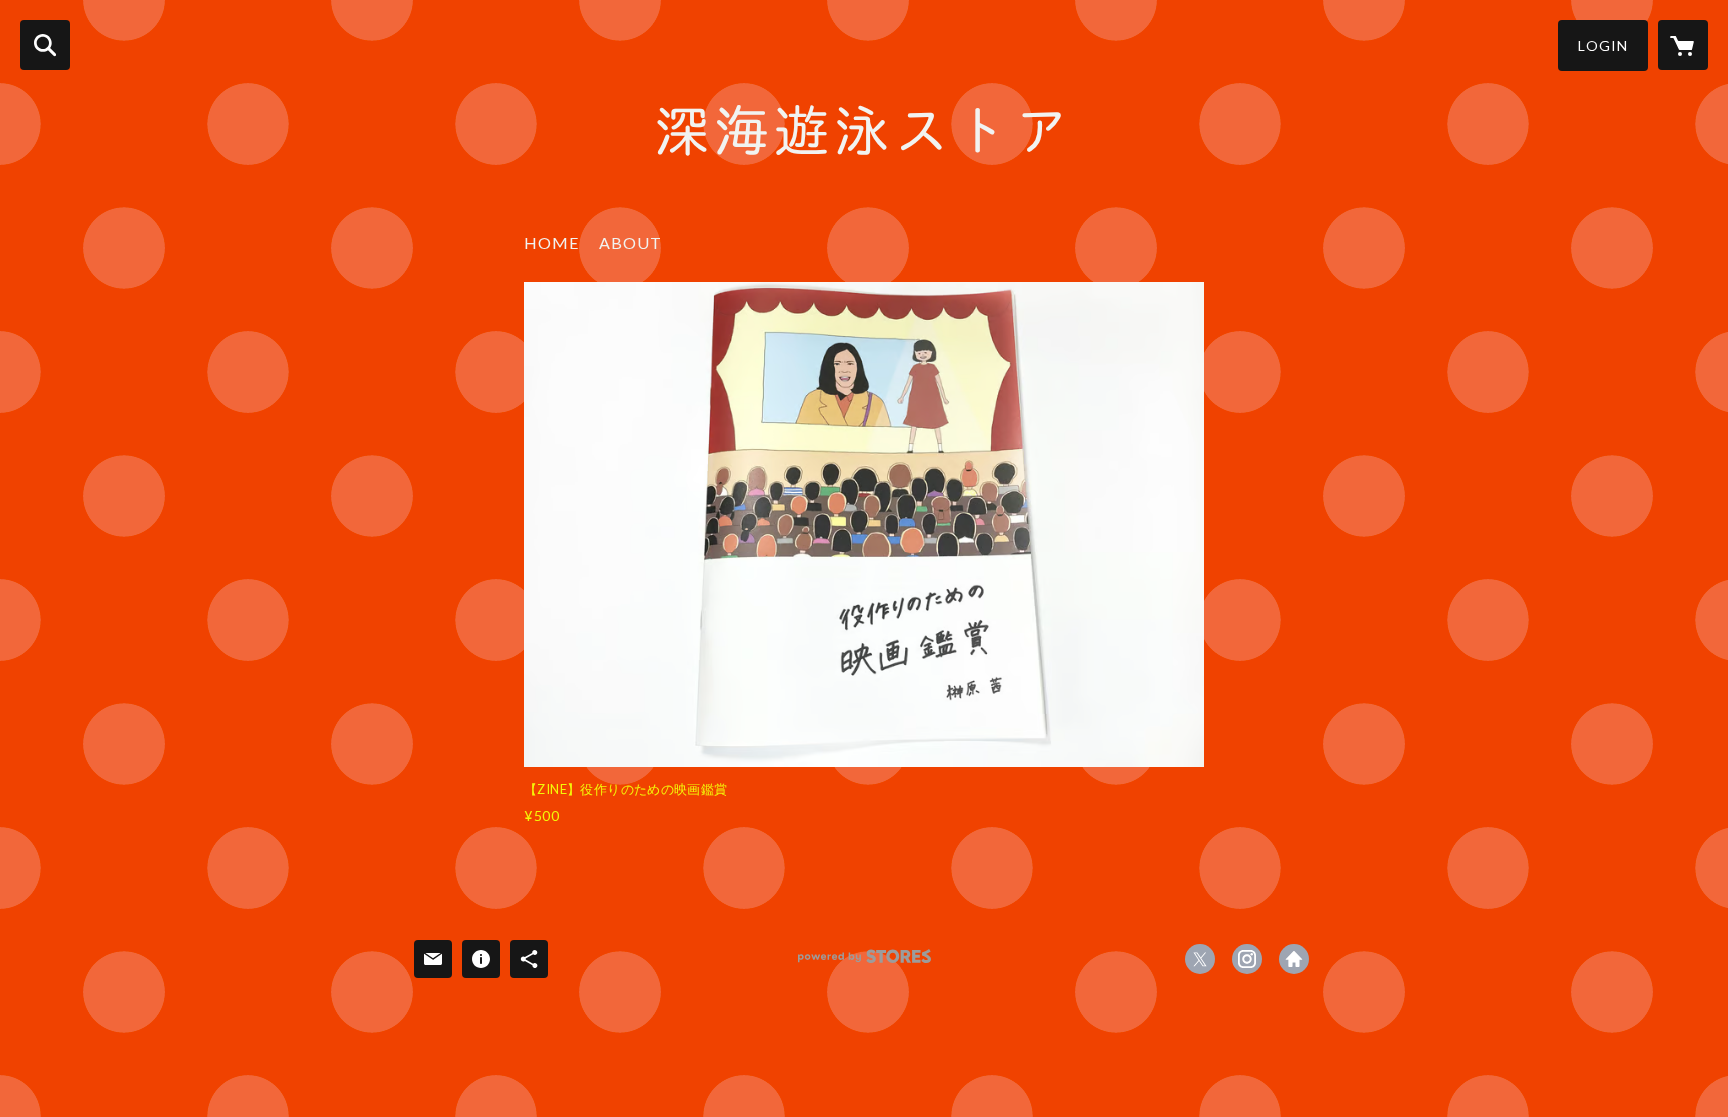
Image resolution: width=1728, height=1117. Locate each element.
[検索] (45, 45)
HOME (551, 242)
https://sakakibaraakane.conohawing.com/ (1294, 959)
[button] (1603, 45)
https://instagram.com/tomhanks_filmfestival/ (1247, 959)
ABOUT (630, 242)
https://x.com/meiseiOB (1200, 959)
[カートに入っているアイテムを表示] (1683, 45)
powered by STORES (864, 963)
